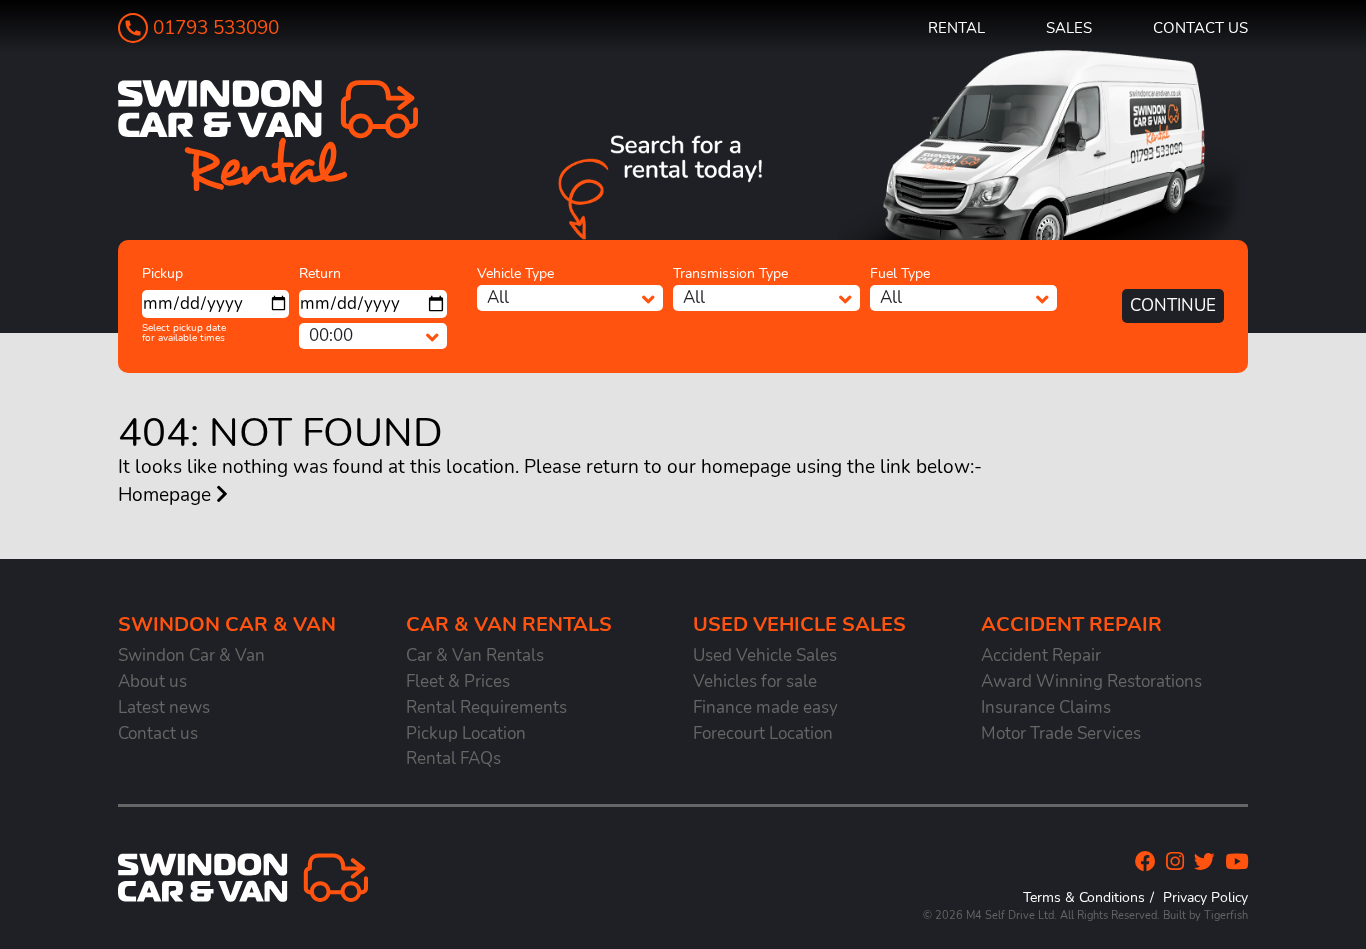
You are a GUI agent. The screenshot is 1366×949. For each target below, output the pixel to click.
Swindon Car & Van (191, 655)
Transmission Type (730, 273)
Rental (956, 27)
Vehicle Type (515, 273)
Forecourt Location (763, 733)
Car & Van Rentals (475, 655)
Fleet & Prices (458, 681)
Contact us (1200, 27)
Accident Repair (1041, 655)
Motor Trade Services (1061, 733)
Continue (1173, 305)
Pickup (162, 273)
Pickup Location (466, 733)
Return (320, 273)
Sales (1069, 27)
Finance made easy (765, 707)
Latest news (164, 707)
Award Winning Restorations (1091, 681)
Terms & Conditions (1084, 897)
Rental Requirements (486, 707)
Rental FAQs (453, 758)
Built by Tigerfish (1205, 915)
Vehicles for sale (755, 681)
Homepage (167, 495)
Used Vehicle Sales (765, 655)
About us (152, 681)
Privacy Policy (1205, 897)
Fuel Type (900, 273)
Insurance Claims (1046, 707)
